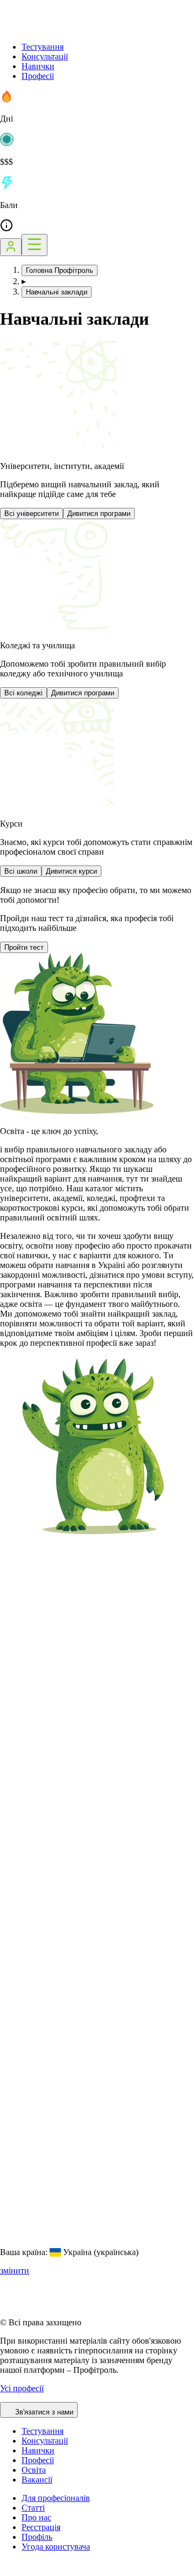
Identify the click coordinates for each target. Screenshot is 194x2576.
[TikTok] (19, 2571)
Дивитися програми (99, 514)
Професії (38, 76)
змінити (15, 2270)
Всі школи (21, 871)
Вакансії (37, 2480)
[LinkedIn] (72, 2571)
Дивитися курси (71, 871)
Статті (33, 2508)
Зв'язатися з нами (44, 2412)
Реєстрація (41, 2527)
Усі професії (22, 2388)
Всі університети (32, 514)
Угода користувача (56, 2547)
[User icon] (11, 247)
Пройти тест (24, 947)
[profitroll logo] (54, 28)
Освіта (34, 2470)
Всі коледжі (23, 693)
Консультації (45, 56)
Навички (38, 66)
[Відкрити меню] (34, 245)
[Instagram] (6, 2571)
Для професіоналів (56, 2498)
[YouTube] (32, 2571)
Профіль (37, 2537)
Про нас (36, 2517)
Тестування (43, 47)
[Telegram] (46, 2571)
